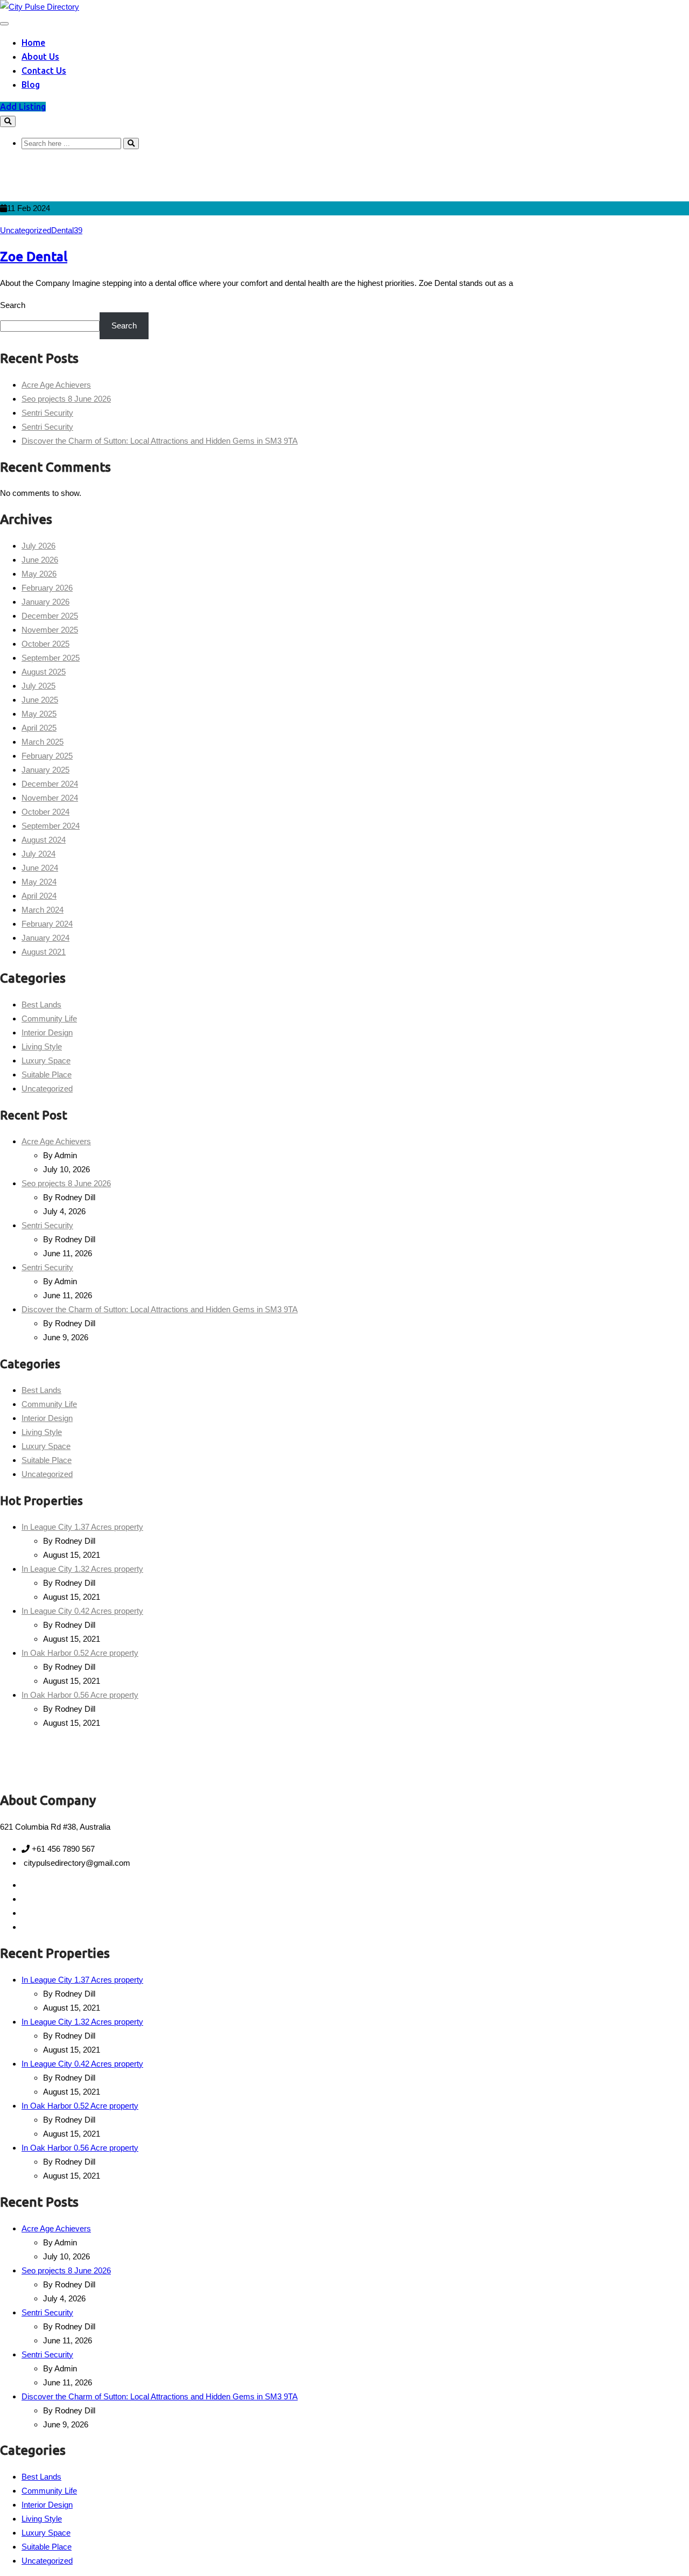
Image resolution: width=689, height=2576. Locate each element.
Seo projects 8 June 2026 (66, 399)
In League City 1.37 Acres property (82, 1527)
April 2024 (39, 896)
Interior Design (47, 1032)
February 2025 (47, 756)
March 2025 (43, 742)
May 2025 (39, 714)
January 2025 (45, 770)
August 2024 (44, 840)
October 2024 (45, 812)
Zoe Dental (34, 257)
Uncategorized (26, 230)
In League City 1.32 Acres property (82, 1569)
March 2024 (43, 910)
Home (33, 43)
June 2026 (40, 560)
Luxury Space (46, 1060)
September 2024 (51, 826)
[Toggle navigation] (4, 24)
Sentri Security (47, 413)
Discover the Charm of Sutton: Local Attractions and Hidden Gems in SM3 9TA (160, 441)
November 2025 (50, 630)
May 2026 (39, 574)
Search (13, 305)
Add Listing (23, 107)
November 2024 (50, 798)
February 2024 (47, 924)
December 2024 (50, 784)
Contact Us (44, 71)
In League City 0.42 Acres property (82, 1611)
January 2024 (45, 938)
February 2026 (47, 588)
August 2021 (44, 952)
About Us (40, 57)
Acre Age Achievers (56, 385)
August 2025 (44, 672)
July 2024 (38, 854)
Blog (31, 85)
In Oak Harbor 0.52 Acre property (80, 1653)
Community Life (49, 1018)
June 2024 (40, 868)
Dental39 (67, 230)
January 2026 (45, 602)
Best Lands (41, 1004)
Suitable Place (47, 1074)
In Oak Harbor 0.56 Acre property (80, 1695)
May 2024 (39, 882)
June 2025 (40, 700)
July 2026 (38, 546)
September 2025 (51, 658)
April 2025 (39, 728)
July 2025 (38, 686)
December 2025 (50, 616)
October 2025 (45, 644)
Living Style (42, 1046)
